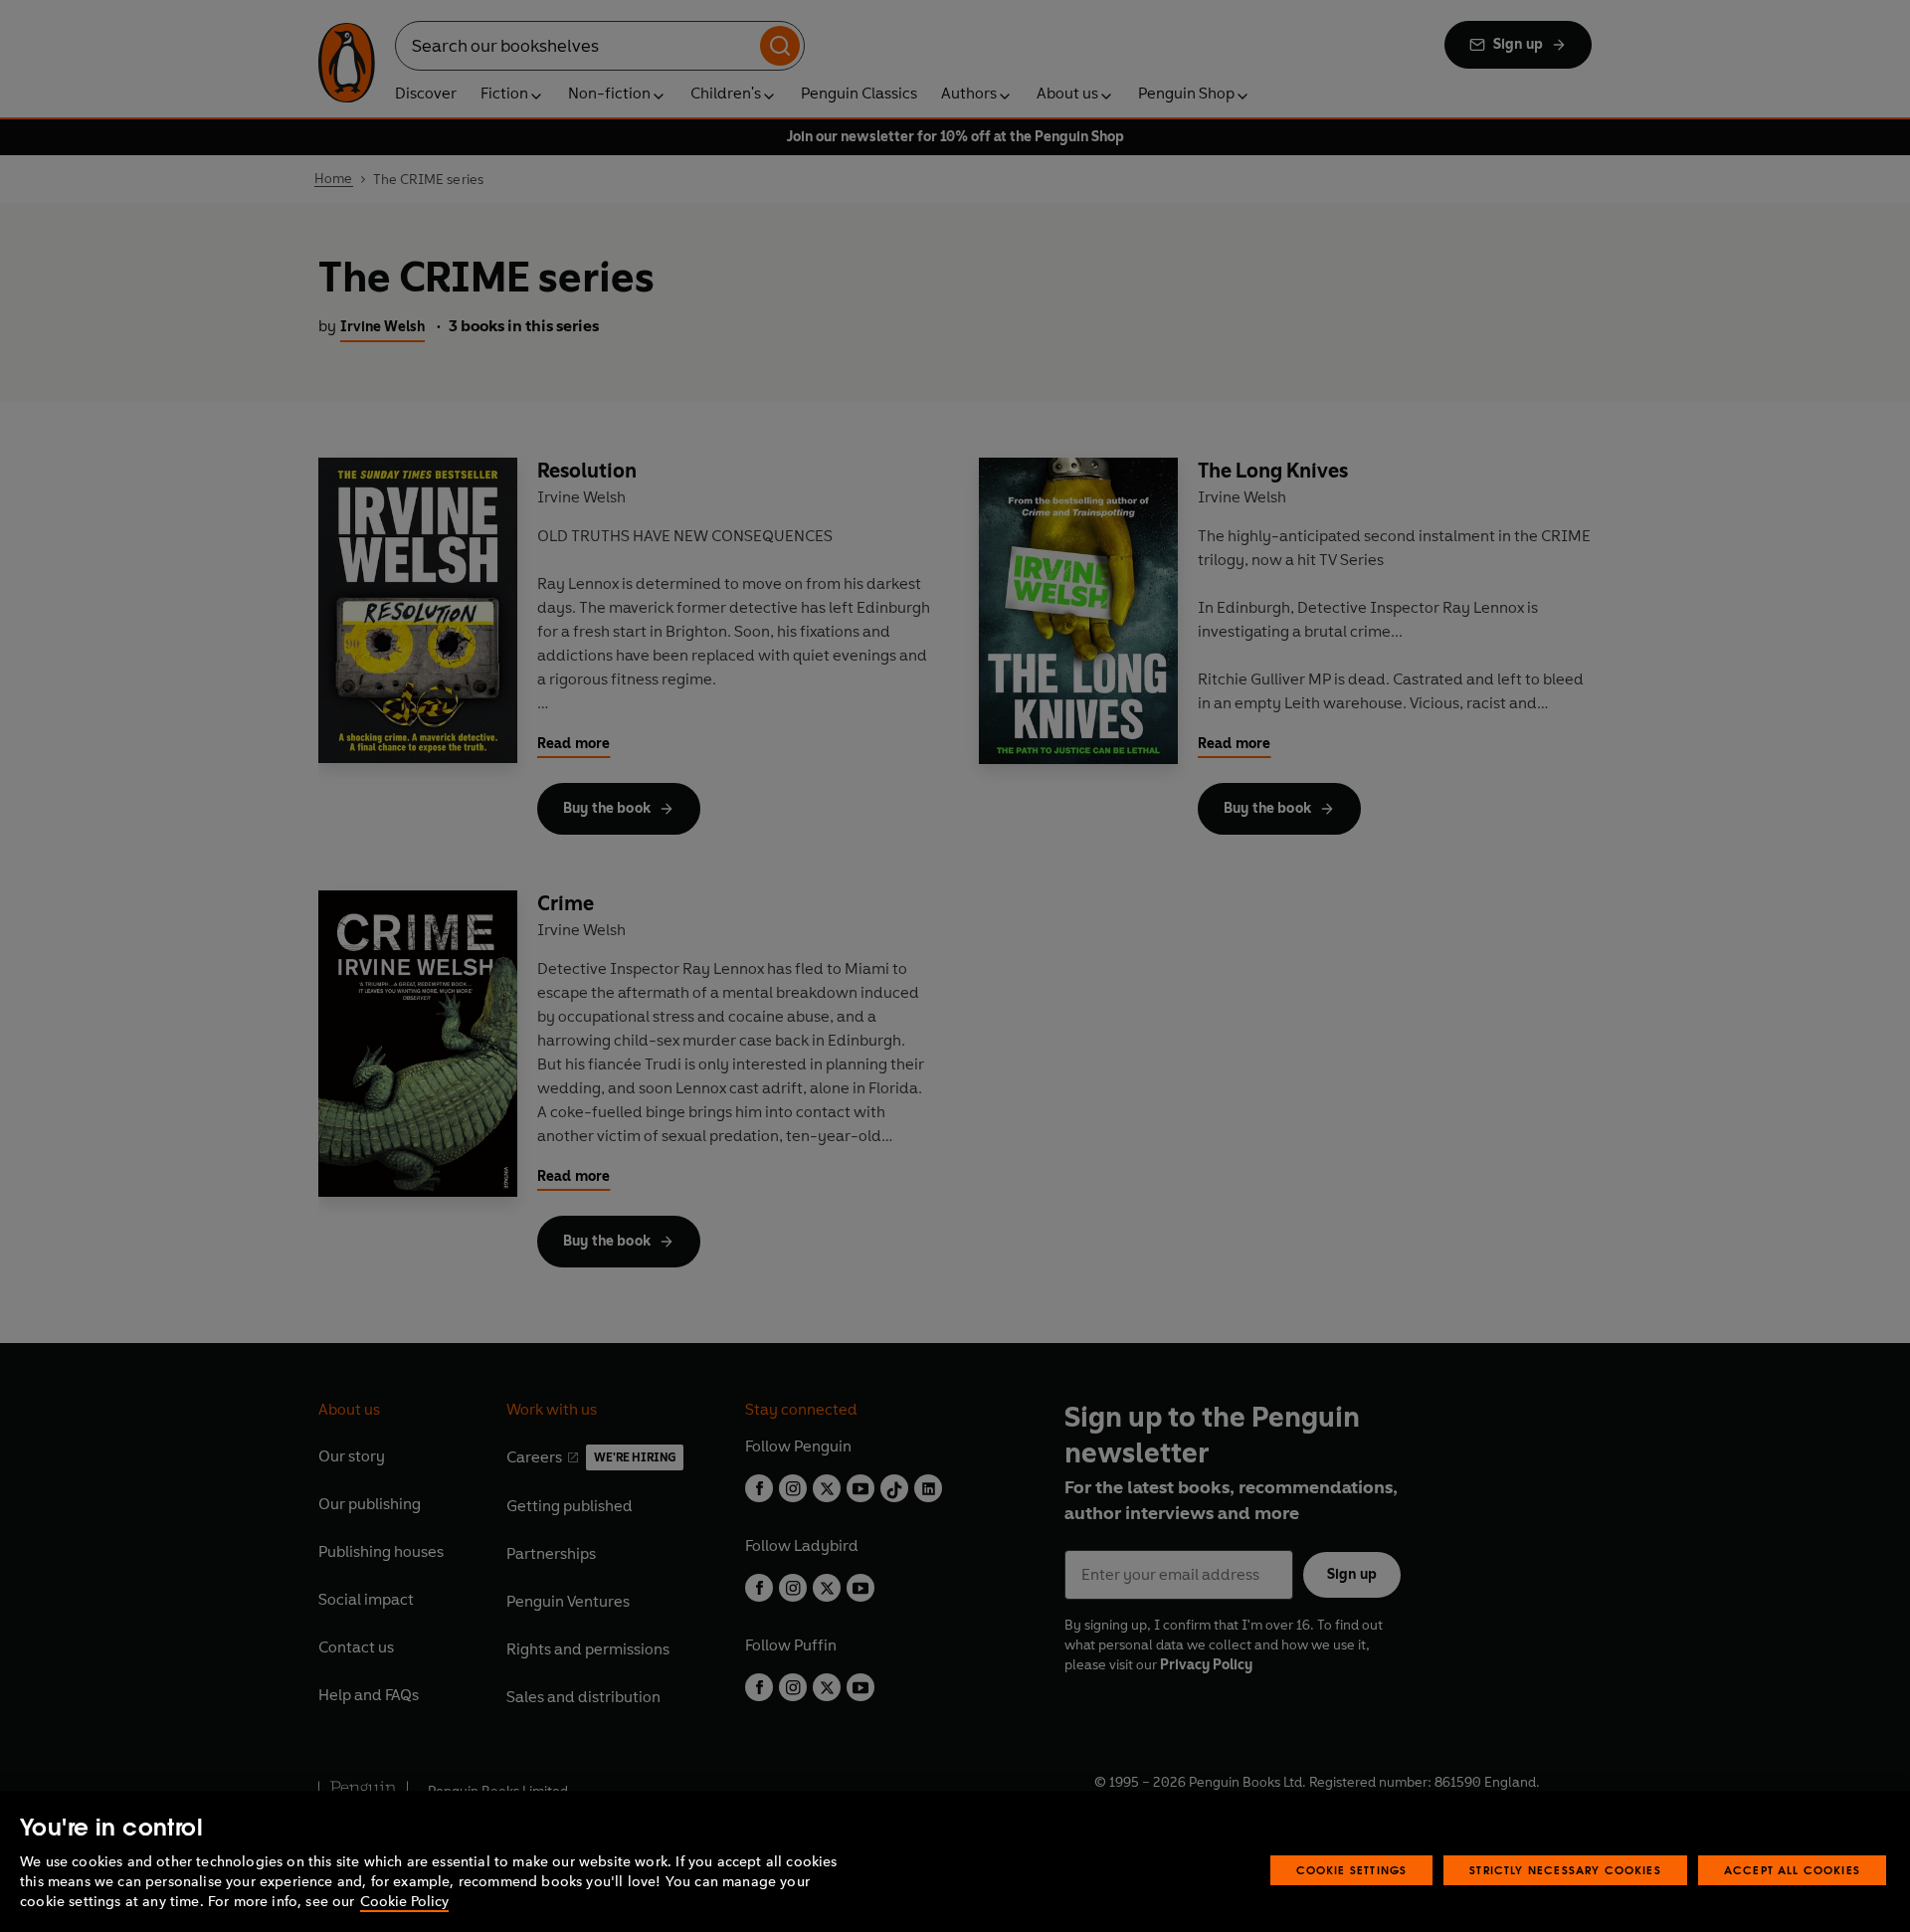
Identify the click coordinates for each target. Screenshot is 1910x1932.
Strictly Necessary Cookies (1565, 1870)
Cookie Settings (1352, 1870)
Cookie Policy (404, 1902)
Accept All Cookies (1792, 1870)
